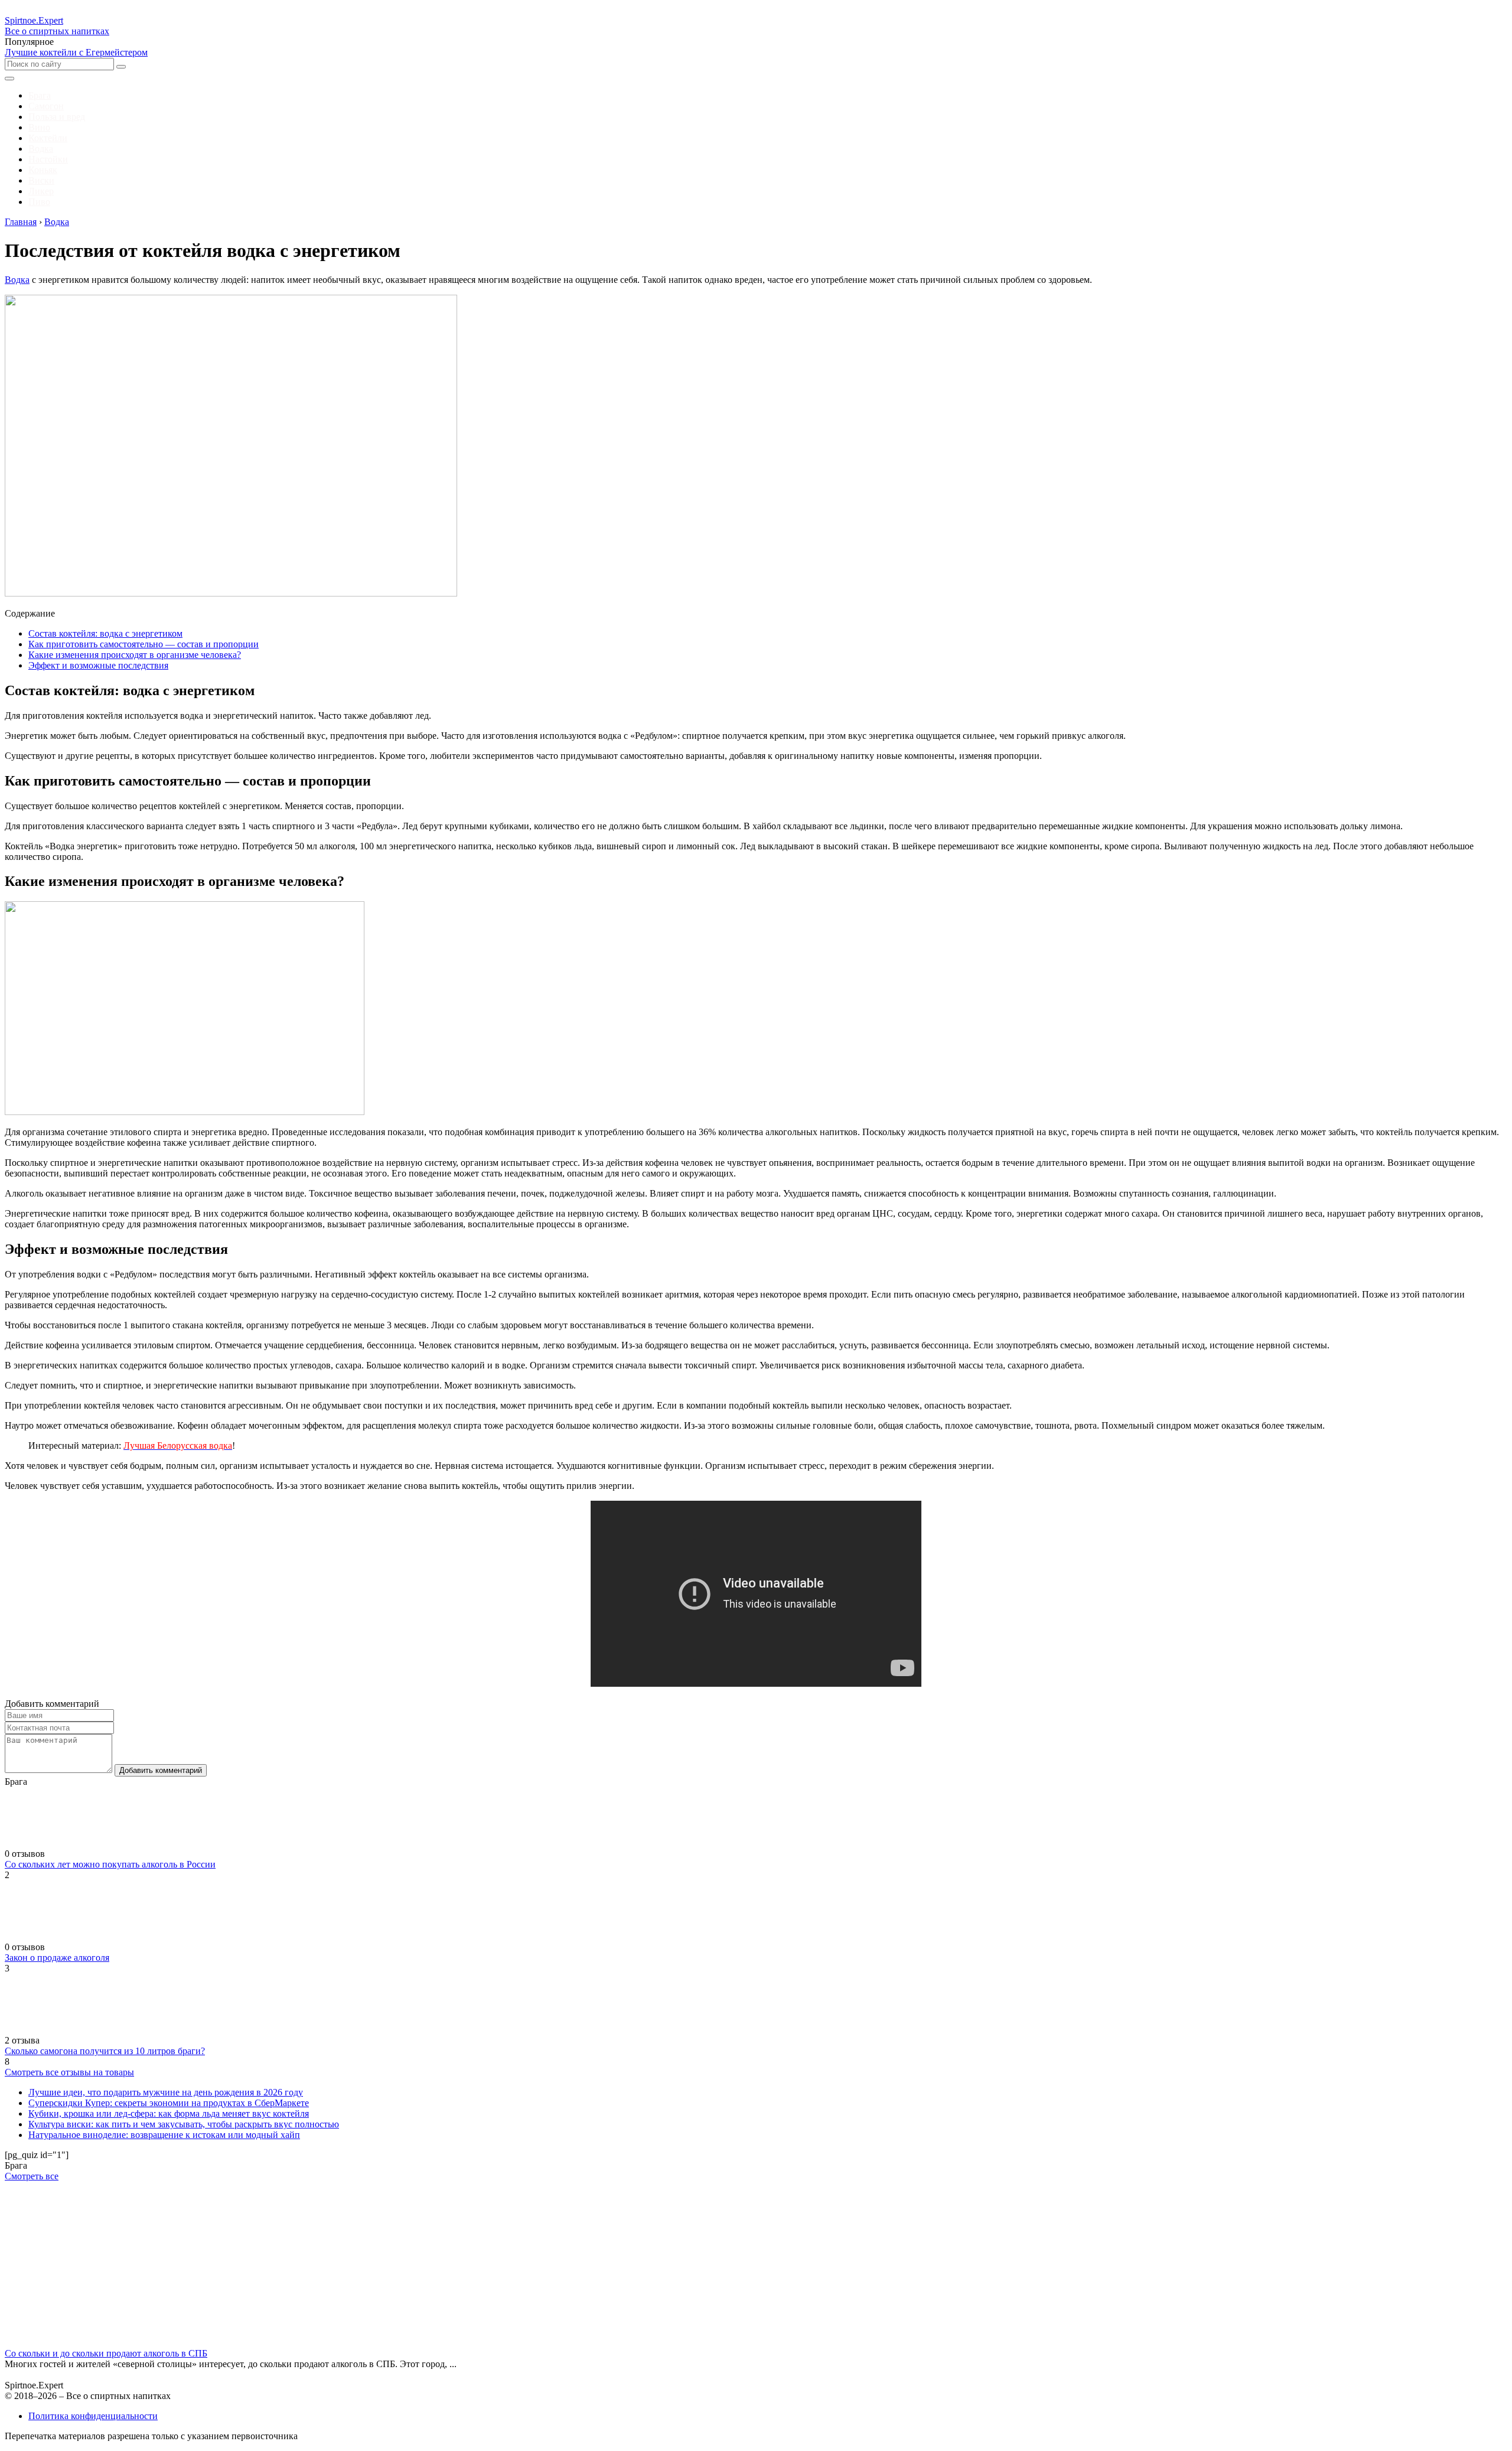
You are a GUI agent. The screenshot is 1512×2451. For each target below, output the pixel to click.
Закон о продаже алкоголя (57, 1958)
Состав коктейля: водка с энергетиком (105, 633)
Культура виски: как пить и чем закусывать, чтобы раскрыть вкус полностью (184, 2124)
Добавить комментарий (161, 1770)
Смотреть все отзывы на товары (69, 2072)
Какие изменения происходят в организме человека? (135, 655)
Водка (17, 280)
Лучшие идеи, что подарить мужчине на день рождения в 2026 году (166, 2092)
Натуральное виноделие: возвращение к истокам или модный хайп (164, 2135)
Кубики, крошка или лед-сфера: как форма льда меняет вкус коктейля (169, 2113)
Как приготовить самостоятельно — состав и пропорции (144, 644)
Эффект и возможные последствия (98, 665)
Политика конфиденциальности (93, 2416)
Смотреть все (32, 2176)
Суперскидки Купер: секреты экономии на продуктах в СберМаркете (169, 2103)
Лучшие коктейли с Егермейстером (76, 52)
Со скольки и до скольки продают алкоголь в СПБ (106, 2353)
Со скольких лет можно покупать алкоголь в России (110, 1864)
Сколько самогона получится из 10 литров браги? (105, 2051)
